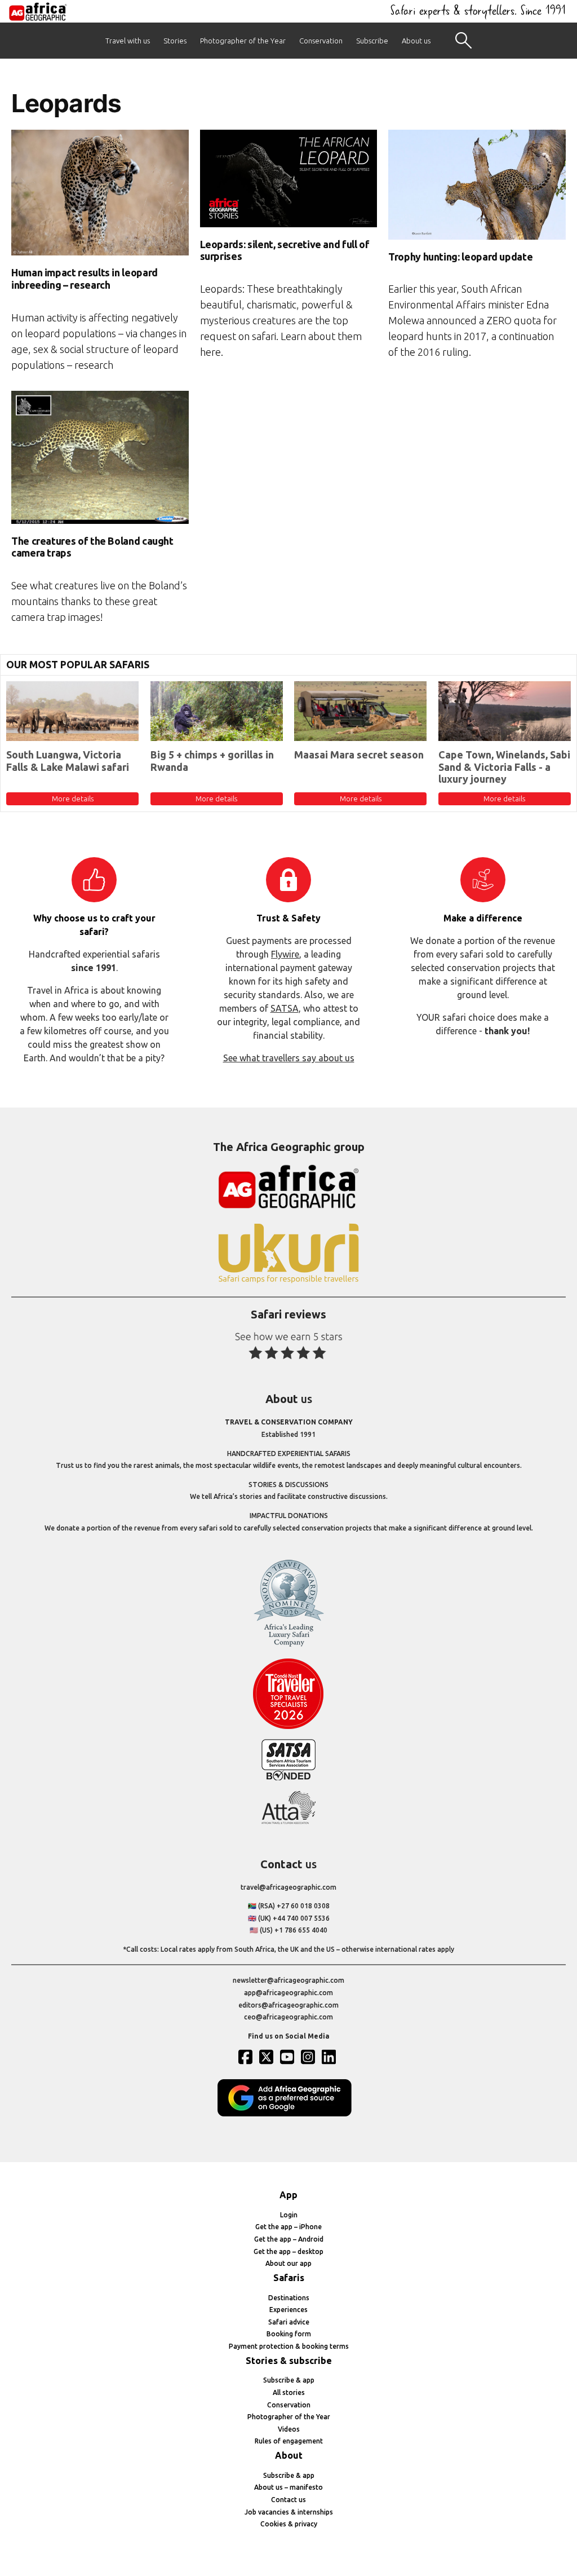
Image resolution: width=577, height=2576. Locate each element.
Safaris (289, 2278)
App (288, 2195)
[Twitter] (268, 2057)
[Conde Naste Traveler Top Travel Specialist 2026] (288, 1726)
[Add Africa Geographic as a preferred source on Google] (288, 2114)
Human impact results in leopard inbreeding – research (85, 279)
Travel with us (128, 41)
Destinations (289, 2298)
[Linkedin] (330, 2057)
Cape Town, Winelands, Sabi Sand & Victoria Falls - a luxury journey (504, 767)
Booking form (289, 2334)
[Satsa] (288, 1778)
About (289, 2455)
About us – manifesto (288, 2487)
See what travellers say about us (289, 1058)
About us (416, 41)
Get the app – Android (289, 2239)
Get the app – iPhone (288, 2227)
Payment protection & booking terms (289, 2346)
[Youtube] (288, 2057)
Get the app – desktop (288, 2251)
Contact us (288, 2500)
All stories (289, 2392)
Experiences (288, 2310)
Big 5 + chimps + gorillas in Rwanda (212, 761)
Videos (289, 2429)
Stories (175, 41)
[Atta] (288, 1822)
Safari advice (289, 2322)
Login (289, 2215)
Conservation (321, 41)
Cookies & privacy (289, 2524)
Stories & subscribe (289, 2361)
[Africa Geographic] (38, 11)
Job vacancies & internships (289, 2512)
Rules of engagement (289, 2441)
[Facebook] (247, 2057)
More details (73, 799)
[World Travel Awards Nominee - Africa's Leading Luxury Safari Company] (288, 1645)
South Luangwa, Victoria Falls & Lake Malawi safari (68, 761)
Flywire (285, 954)
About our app (288, 2263)
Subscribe (372, 41)
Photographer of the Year (243, 41)
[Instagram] (309, 2057)
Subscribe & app (289, 2380)
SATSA (285, 1008)
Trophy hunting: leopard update (460, 257)
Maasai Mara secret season (359, 755)
